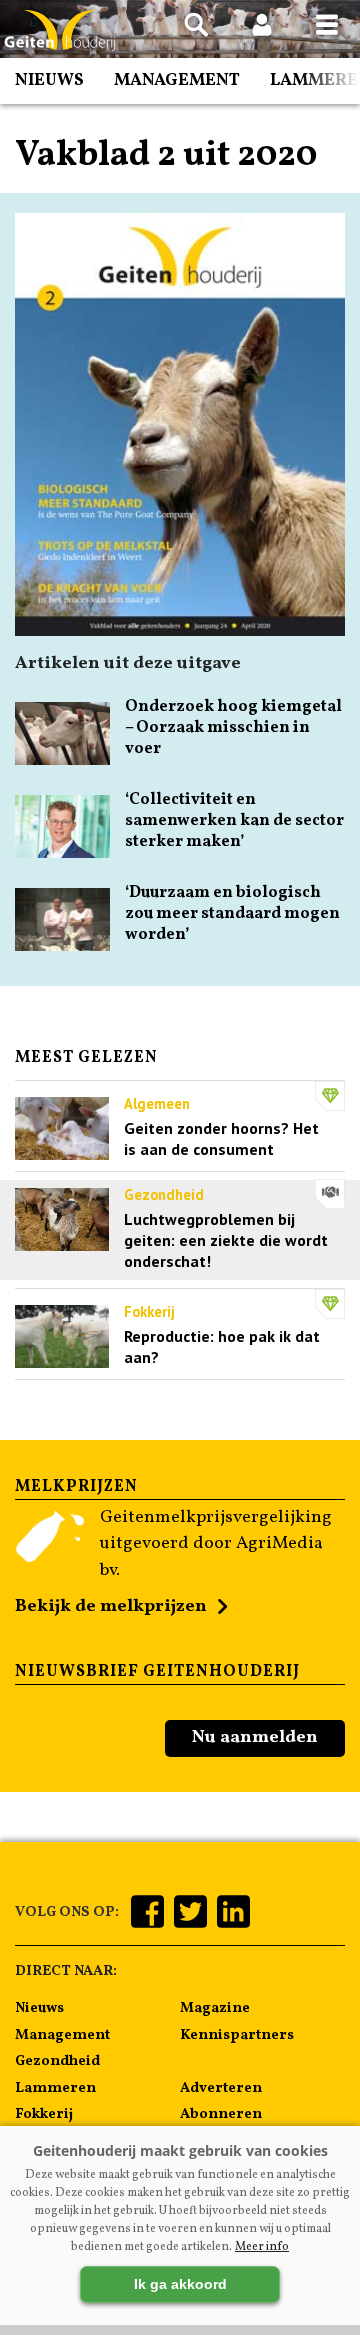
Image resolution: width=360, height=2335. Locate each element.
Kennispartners (237, 2035)
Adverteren (221, 2088)
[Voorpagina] (60, 30)
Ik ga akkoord (180, 2284)
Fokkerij (44, 2114)
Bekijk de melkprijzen (111, 1606)
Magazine (215, 2008)
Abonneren (221, 2114)
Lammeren (55, 2088)
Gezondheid (57, 2061)
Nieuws (49, 80)
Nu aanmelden (255, 1737)
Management (177, 80)
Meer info (262, 2247)
